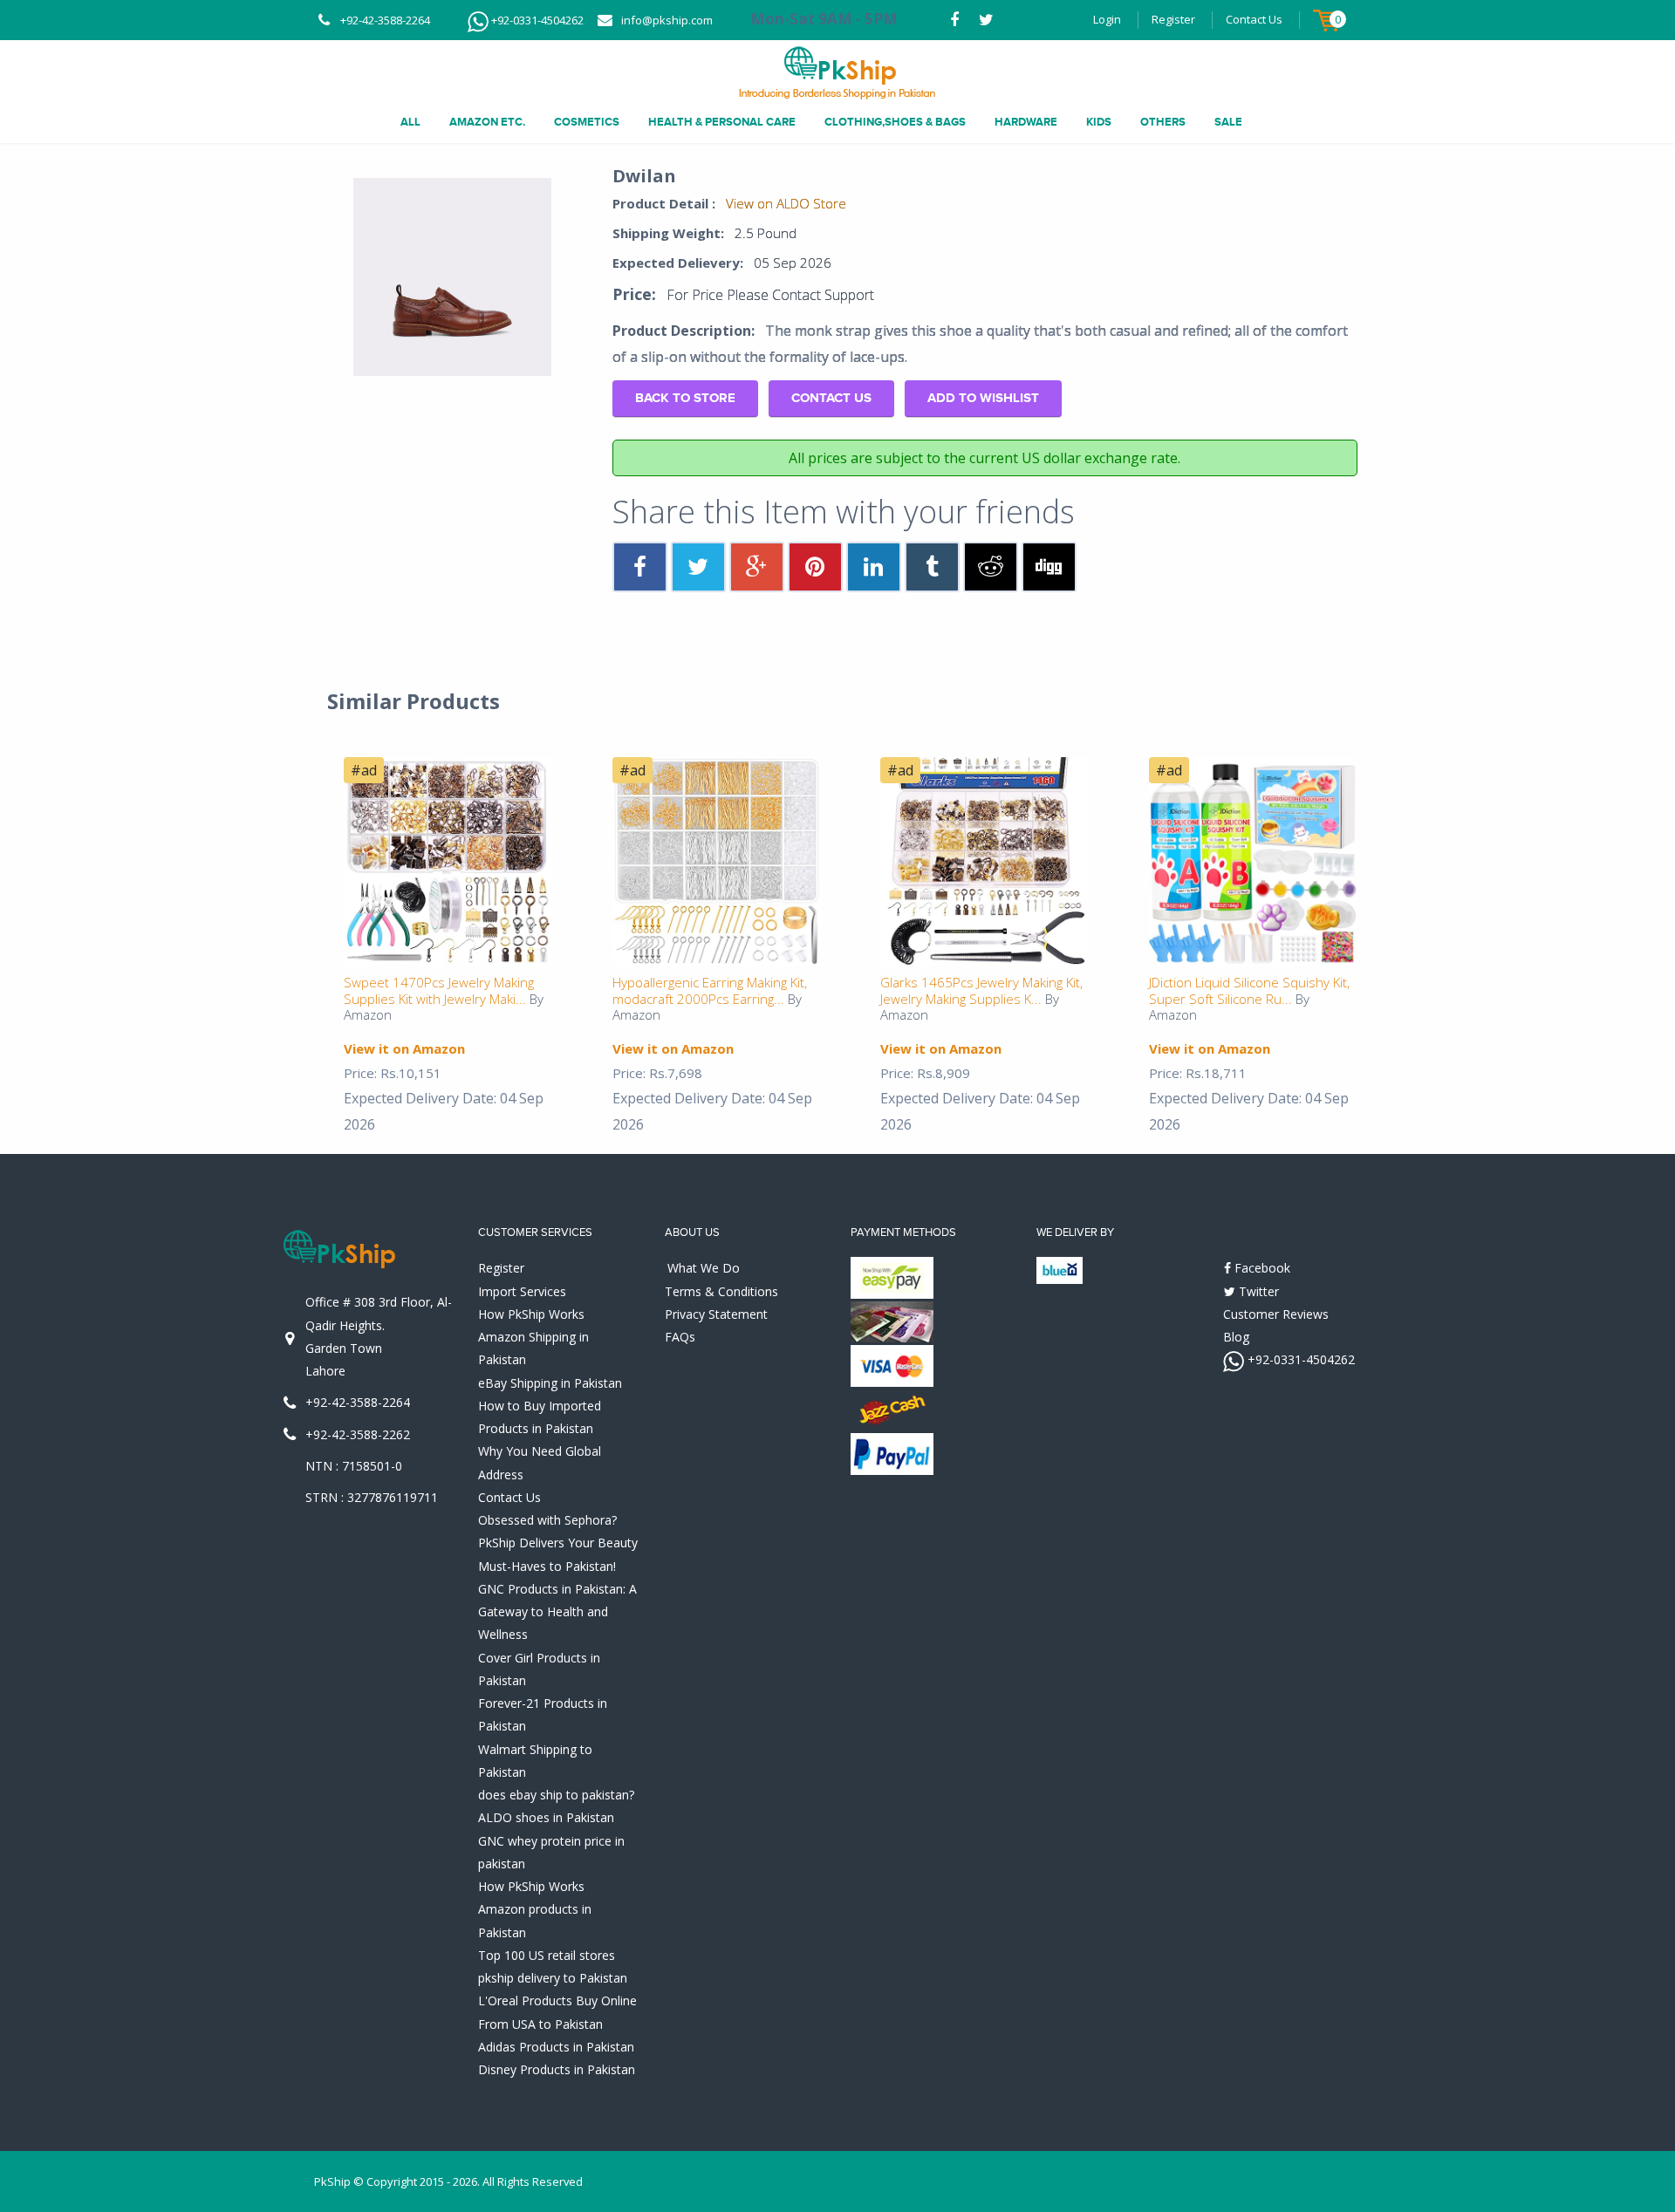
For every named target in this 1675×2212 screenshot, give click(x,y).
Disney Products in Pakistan (557, 2069)
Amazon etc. (487, 122)
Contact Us (1254, 19)
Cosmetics (587, 122)
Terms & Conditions (721, 1291)
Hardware (1026, 122)
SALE (1228, 122)
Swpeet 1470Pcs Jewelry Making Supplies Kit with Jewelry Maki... (439, 990)
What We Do (704, 1268)
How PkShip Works (531, 1314)
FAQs (680, 1337)
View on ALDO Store (786, 203)
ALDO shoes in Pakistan (546, 1817)
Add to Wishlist (983, 398)
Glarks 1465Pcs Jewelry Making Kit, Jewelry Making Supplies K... (981, 990)
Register (1173, 19)
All (410, 122)
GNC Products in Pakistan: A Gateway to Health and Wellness (557, 1612)
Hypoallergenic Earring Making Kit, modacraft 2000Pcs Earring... (710, 990)
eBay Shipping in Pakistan (550, 1383)
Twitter (1257, 1291)
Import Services (522, 1291)
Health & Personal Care (722, 122)
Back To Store (685, 398)
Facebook (1261, 1268)
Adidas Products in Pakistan (556, 2047)
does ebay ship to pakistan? (556, 1795)
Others (1163, 122)
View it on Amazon (404, 1048)
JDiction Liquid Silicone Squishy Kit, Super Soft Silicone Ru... (1249, 990)
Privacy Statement (716, 1314)
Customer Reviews (1276, 1314)
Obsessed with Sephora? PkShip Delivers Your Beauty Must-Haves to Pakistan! (558, 1543)
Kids (1099, 122)
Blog (1236, 1337)
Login (1107, 19)
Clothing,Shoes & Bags (895, 122)
